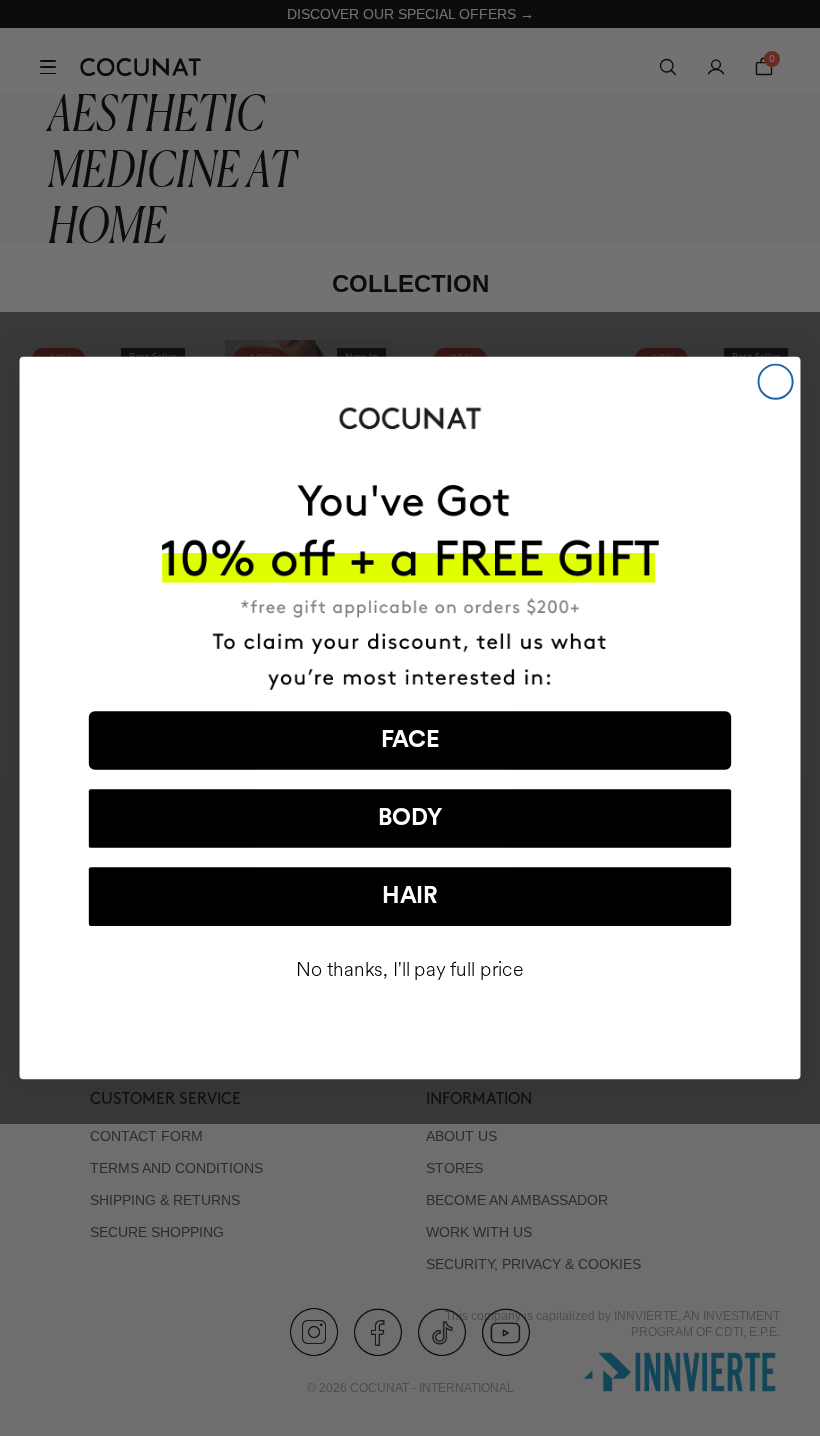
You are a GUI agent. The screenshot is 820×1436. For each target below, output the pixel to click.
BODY (410, 818)
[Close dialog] (776, 382)
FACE (410, 740)
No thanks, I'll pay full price (409, 970)
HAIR (410, 896)
